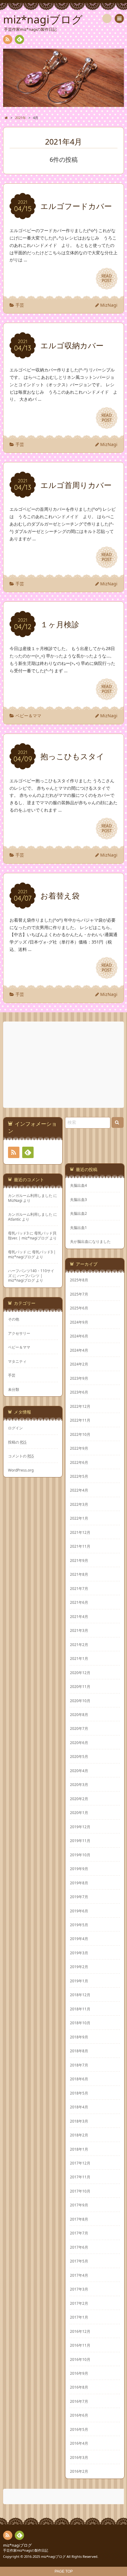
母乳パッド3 (18, 1233)
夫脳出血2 (78, 1213)
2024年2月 (79, 1364)
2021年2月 (79, 1644)
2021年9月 (79, 1560)
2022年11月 (80, 1420)
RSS (8, 39)
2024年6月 (79, 1336)
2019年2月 (79, 1967)
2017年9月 (79, 2205)
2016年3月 (79, 2457)
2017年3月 (79, 2289)
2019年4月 (79, 1939)
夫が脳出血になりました (90, 1241)
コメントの (21, 1456)
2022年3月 (79, 1504)
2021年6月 (79, 1602)
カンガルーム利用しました (30, 1195)
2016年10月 (80, 2359)
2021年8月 (79, 1574)
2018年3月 (79, 2121)
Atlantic (14, 1219)
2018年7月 (79, 2065)
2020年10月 (80, 1701)
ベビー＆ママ (28, 716)
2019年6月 (79, 1911)
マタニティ (17, 1361)
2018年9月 (79, 2037)
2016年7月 (79, 2401)
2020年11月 (80, 1686)
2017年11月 (80, 2177)
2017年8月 (79, 2219)
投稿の (17, 1442)
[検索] (107, 18)
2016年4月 (79, 2443)
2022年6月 (79, 1462)
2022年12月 (80, 1406)
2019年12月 (80, 1827)
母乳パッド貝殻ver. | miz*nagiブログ (32, 1235)
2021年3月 (79, 1630)
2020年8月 (79, 1714)
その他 (14, 1319)
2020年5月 (79, 1756)
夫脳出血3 (78, 1200)
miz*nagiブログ (17, 2545)
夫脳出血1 (78, 1228)
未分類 (14, 1389)
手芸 (20, 305)
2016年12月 (80, 2331)
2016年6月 (79, 2415)
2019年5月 (79, 1925)
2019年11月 (80, 1841)
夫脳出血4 (78, 1185)
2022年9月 (79, 1448)
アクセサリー (19, 1333)
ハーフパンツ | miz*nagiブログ (25, 1278)
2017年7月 (79, 2233)
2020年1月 (79, 1812)
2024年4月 (79, 1350)
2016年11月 (80, 2345)
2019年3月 (79, 1953)
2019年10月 (80, 1855)
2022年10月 (80, 1434)
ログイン (15, 1428)
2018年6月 (79, 2079)
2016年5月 (79, 2429)
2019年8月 (79, 1883)
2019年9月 (79, 1869)
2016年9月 (79, 2373)
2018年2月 (79, 2135)
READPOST (107, 278)
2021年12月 (80, 1532)
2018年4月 (79, 2107)
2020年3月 (79, 1784)
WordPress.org (21, 1470)
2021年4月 (79, 1616)
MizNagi (109, 305)
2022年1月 (79, 1518)
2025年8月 (79, 1280)
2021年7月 (79, 1588)
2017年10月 (80, 2191)
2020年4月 (79, 1771)
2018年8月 (79, 2051)
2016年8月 (79, 2387)
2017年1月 (79, 2317)
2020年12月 (80, 1673)
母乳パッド (17, 1252)
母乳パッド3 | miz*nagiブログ (32, 1254)
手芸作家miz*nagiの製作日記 (26, 2550)
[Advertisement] (64, 1065)
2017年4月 (79, 2275)
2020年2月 (79, 1799)
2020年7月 (79, 1728)
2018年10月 (80, 2023)
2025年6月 (79, 1308)
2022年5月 (79, 1476)
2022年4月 (79, 1490)
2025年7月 (79, 1294)
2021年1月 (79, 1658)
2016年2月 (79, 2471)
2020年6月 (79, 1743)
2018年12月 (80, 1995)
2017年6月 (79, 2247)
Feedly (19, 39)
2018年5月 (79, 2093)
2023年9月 (79, 1378)
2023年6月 (79, 1392)
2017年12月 (80, 2163)
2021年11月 (80, 1546)
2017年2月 (79, 2303)
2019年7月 (79, 1897)
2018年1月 (79, 2149)
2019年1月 (79, 1981)
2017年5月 (79, 2261)
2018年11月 (80, 2009)
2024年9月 (79, 1322)
